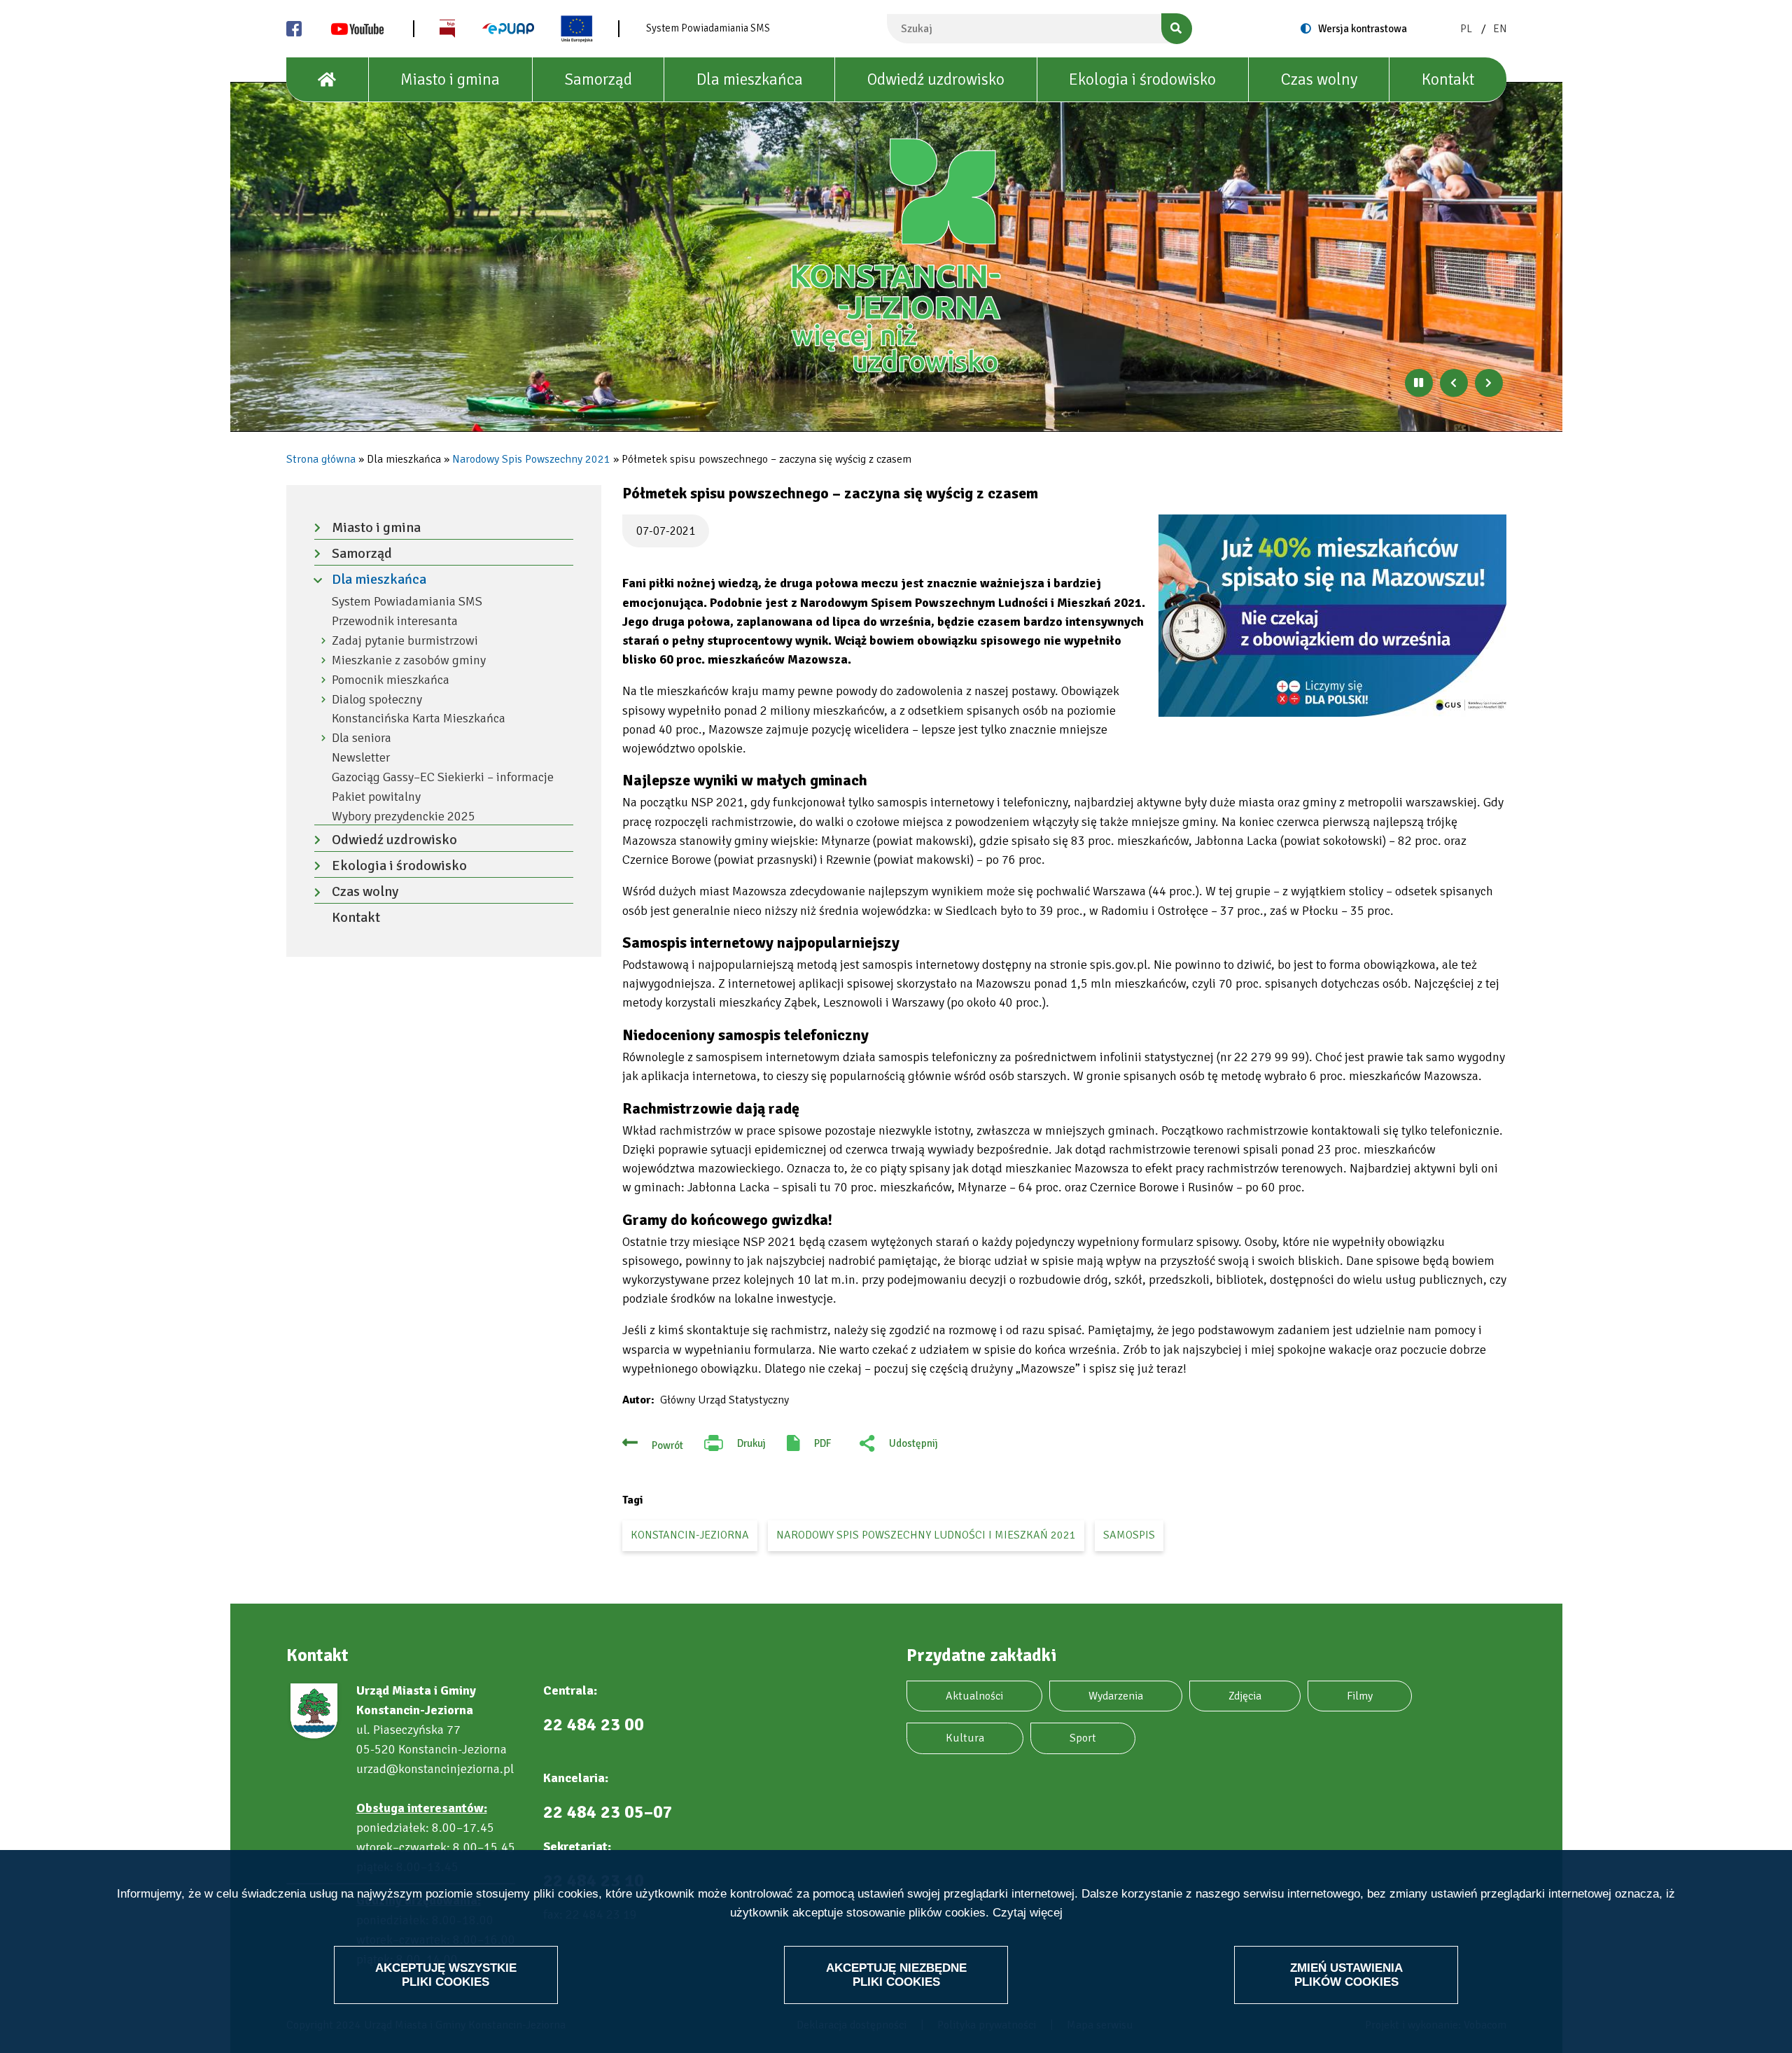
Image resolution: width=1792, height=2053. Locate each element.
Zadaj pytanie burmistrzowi (405, 641)
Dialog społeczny (377, 700)
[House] (328, 80)
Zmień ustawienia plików (1346, 1974)
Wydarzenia (1116, 1696)
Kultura (965, 1738)
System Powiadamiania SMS (708, 28)
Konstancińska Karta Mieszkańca (419, 719)
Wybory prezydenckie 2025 (404, 817)
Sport (1083, 1738)
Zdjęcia (1245, 1696)
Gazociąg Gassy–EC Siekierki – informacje (443, 777)
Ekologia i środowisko (1142, 79)
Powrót (667, 1445)
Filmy (1360, 1696)
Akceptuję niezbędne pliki (896, 1974)
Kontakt (1448, 79)
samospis (1129, 1535)
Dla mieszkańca (750, 79)
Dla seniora (362, 738)
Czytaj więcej (1028, 1912)
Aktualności (974, 1696)
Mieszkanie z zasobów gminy (409, 660)
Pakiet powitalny (376, 797)
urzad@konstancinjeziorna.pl (435, 1769)
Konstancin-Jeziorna (690, 1535)
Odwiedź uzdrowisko (936, 79)
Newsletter (361, 758)
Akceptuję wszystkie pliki (446, 1974)
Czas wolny (1319, 79)
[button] (1332, 616)
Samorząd (598, 79)
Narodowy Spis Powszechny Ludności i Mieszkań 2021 (926, 1535)
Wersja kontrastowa (1363, 29)
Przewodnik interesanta (395, 621)
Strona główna (321, 459)
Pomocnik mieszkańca (391, 680)
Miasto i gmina (450, 79)
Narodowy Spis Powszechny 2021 (531, 459)
